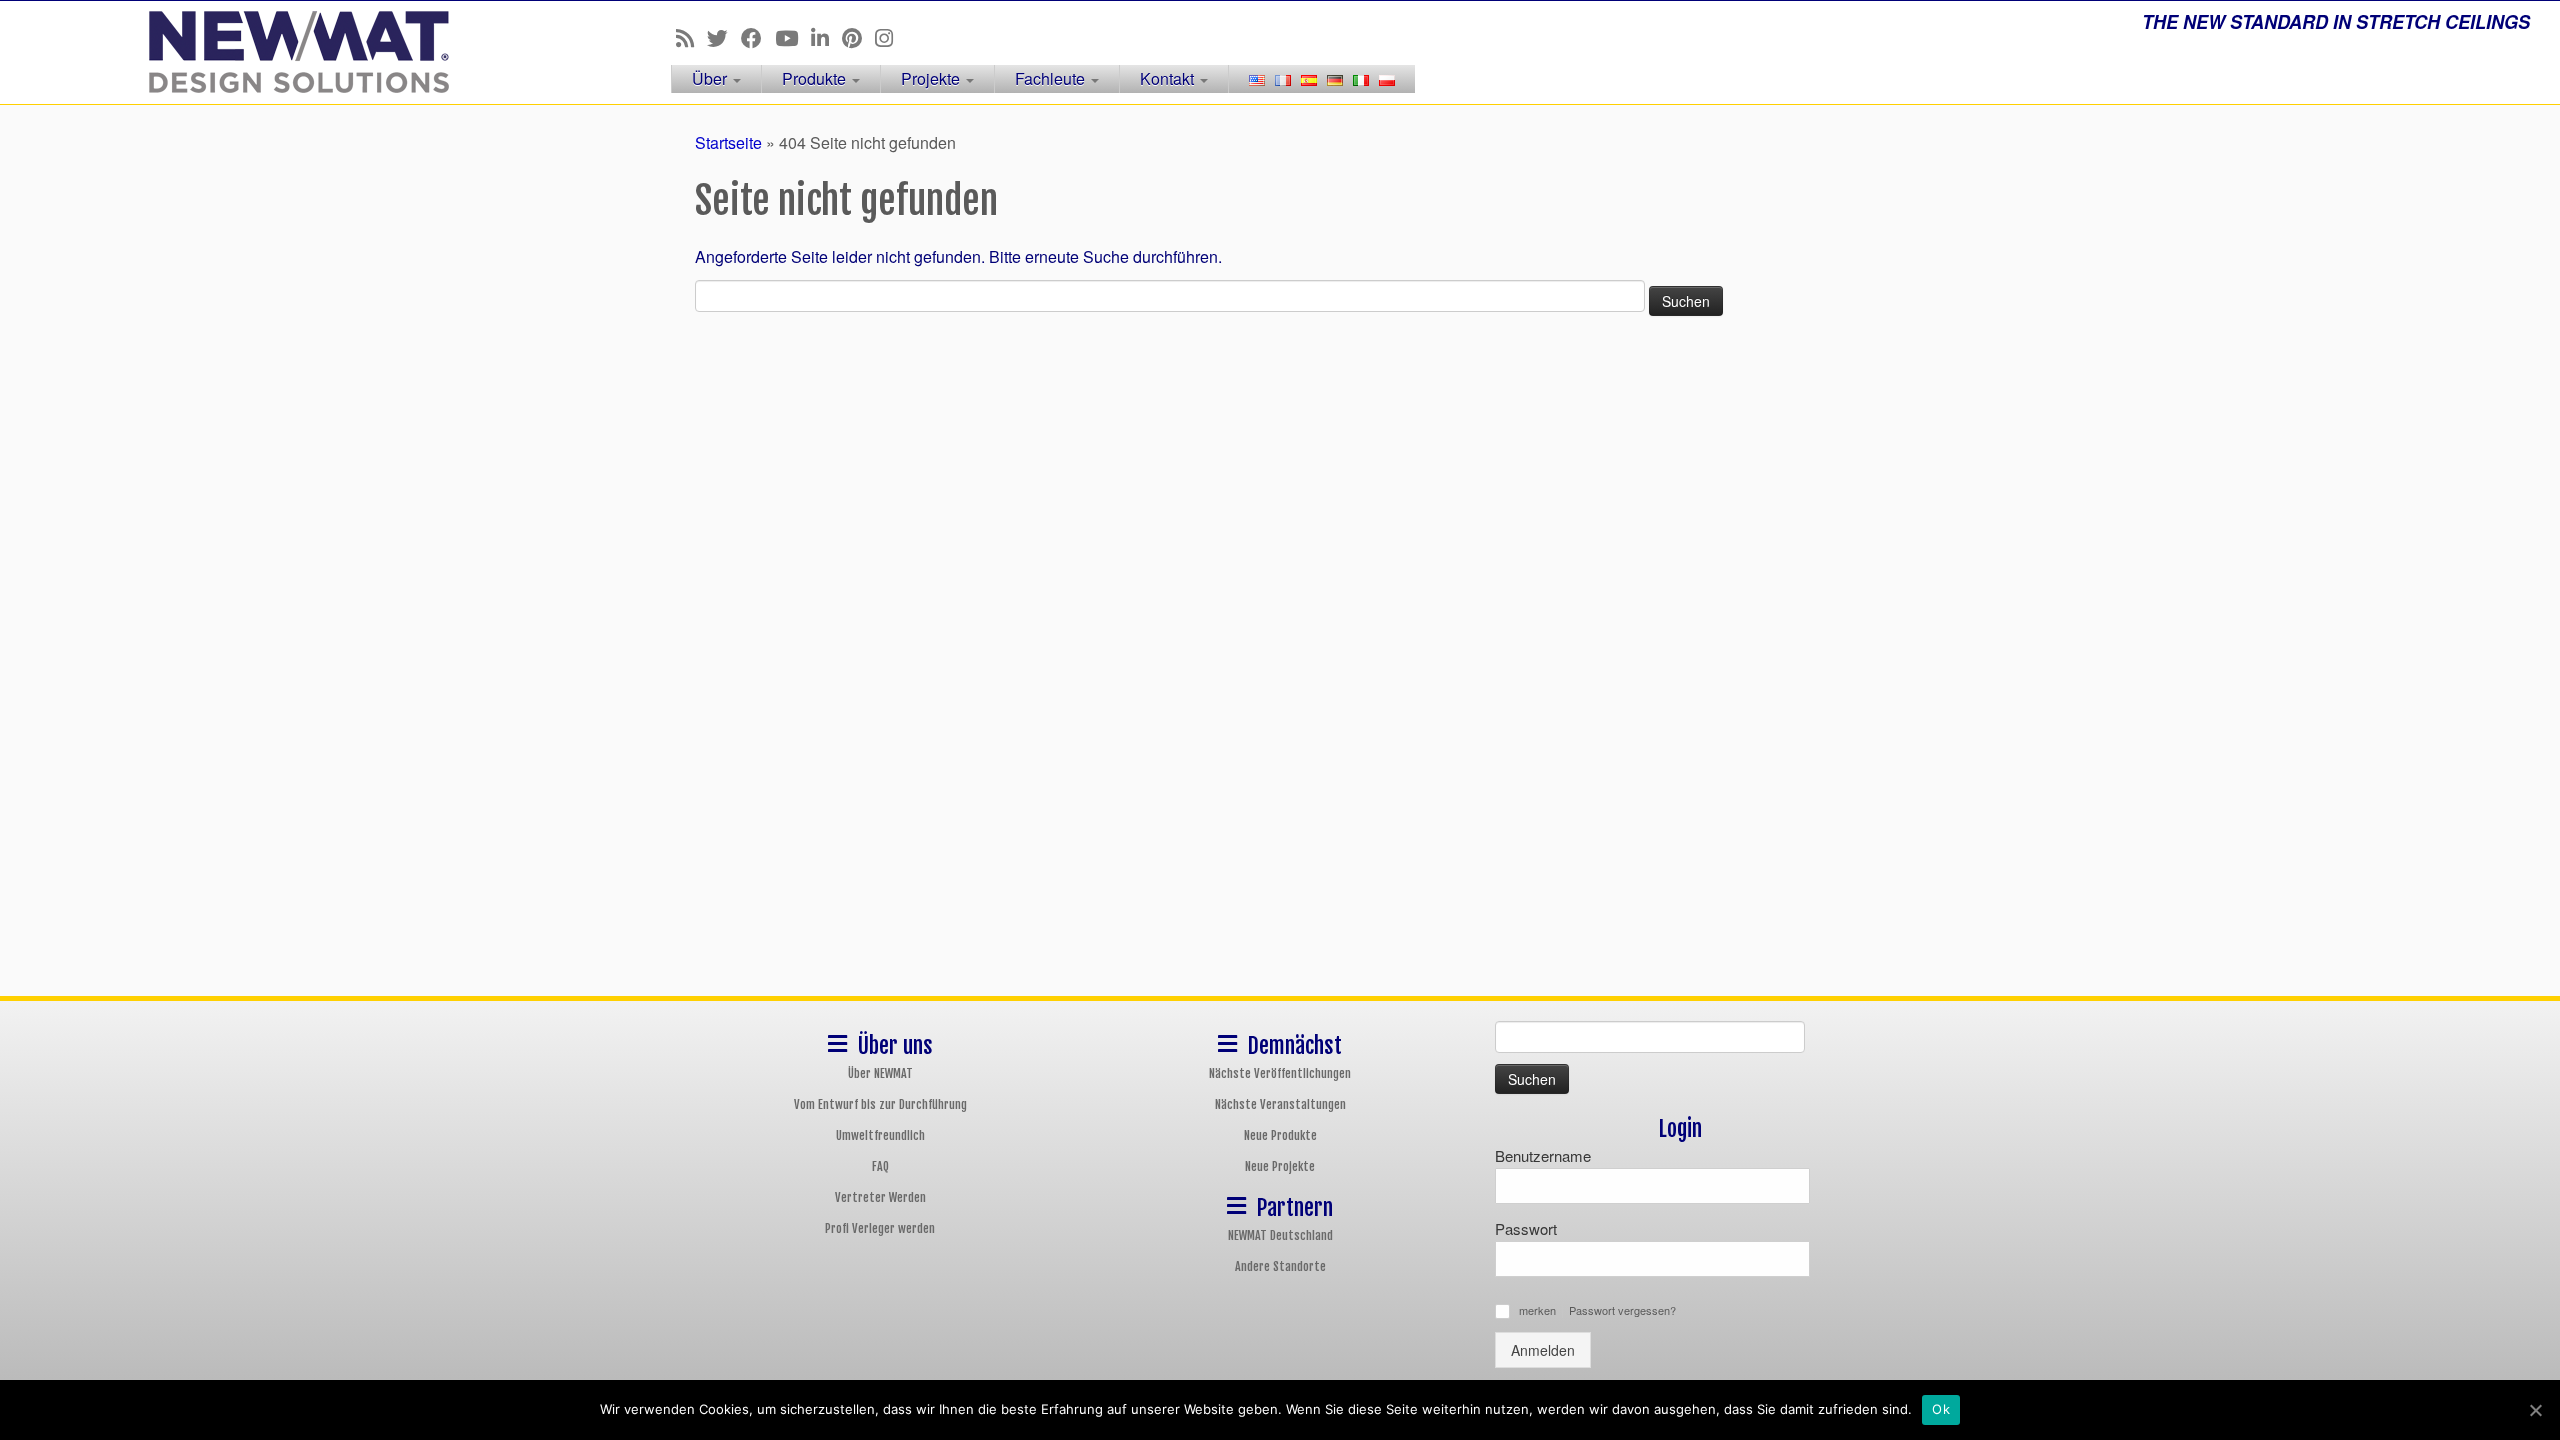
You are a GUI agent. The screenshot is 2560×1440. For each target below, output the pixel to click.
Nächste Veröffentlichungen (1280, 1073)
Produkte (816, 78)
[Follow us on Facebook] (758, 37)
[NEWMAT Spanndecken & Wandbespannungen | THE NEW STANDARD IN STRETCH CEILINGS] (295, 52)
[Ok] (2535, 1410)
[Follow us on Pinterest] (858, 37)
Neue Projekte (1280, 1166)
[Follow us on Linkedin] (826, 37)
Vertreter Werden (880, 1197)
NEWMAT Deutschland (1280, 1235)
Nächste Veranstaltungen (1280, 1104)
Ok (1941, 1409)
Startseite (728, 142)
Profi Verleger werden (880, 1228)
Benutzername (1543, 1155)
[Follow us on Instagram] (890, 37)
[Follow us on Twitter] (724, 37)
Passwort (1526, 1228)
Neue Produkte (1280, 1135)
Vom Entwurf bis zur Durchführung (880, 1104)
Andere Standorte (1280, 1266)
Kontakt (1169, 78)
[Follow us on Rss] (691, 37)
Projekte (932, 78)
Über (711, 78)
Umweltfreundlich (880, 1135)
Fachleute (1052, 78)
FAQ (880, 1166)
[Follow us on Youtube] (793, 37)
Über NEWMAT (880, 1073)
